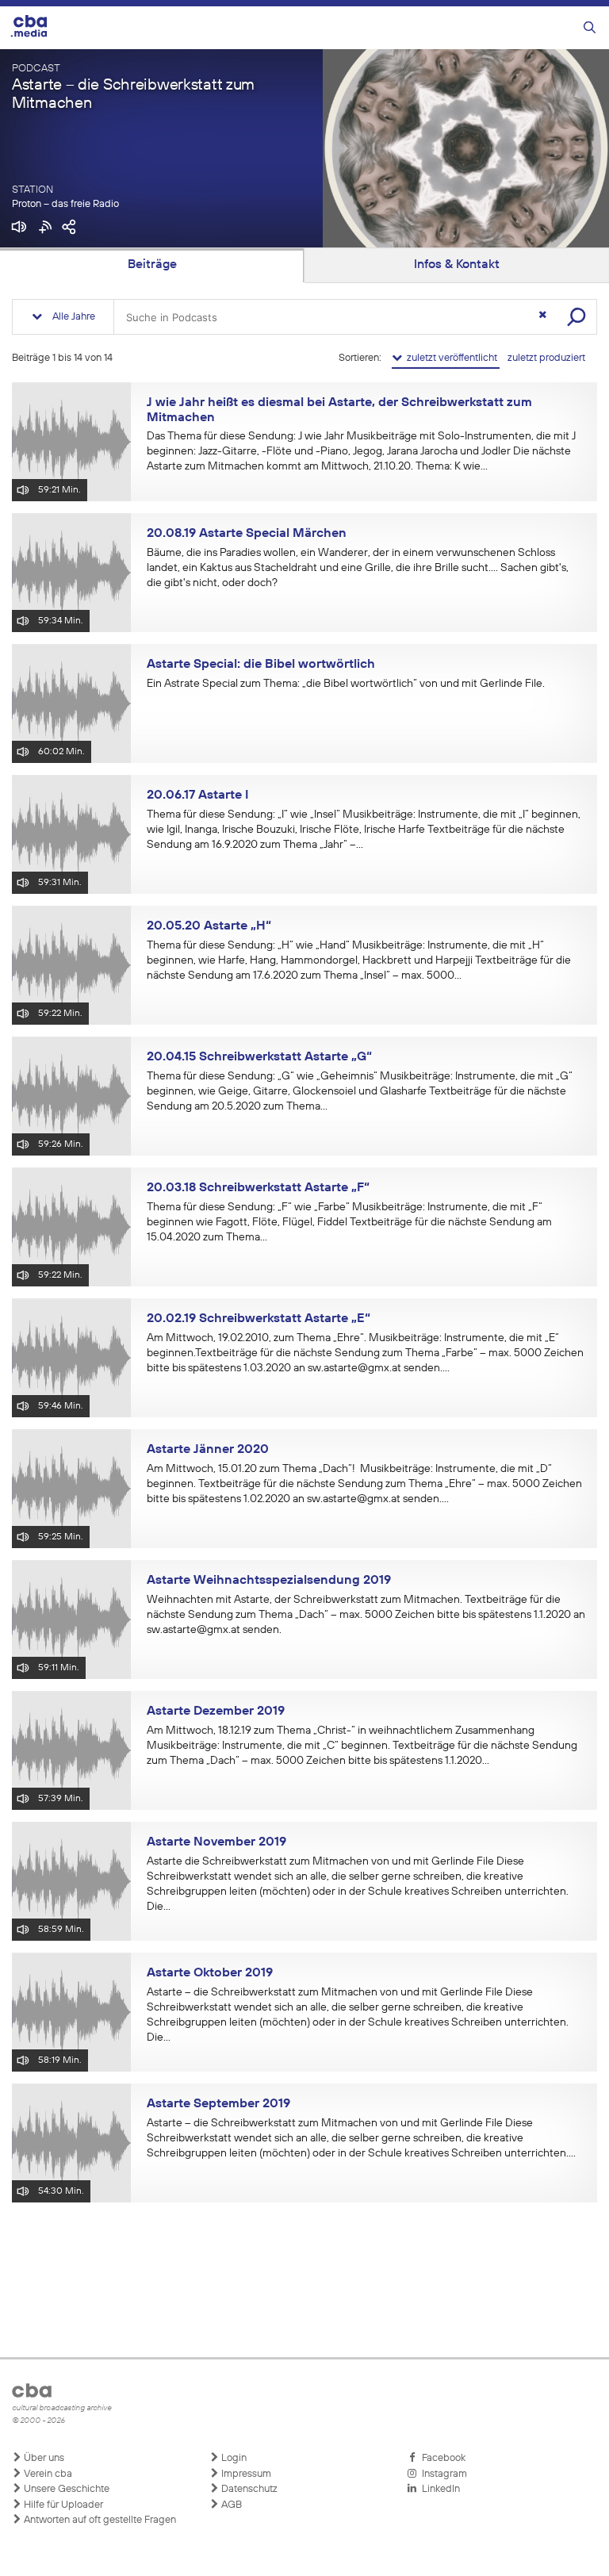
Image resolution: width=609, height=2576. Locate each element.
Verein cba (47, 2474)
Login (233, 2458)
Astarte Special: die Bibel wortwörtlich (261, 665)
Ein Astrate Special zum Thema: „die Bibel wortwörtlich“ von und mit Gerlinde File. (346, 684)
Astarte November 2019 (216, 1842)
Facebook (441, 2458)
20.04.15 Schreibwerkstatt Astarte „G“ (259, 1057)
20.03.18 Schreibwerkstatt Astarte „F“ (258, 1188)
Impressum (245, 2474)
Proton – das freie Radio (65, 204)
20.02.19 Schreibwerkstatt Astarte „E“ (259, 1319)
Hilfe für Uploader (62, 2505)
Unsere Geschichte (65, 2489)
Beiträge (152, 265)
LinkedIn (439, 2489)
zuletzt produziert (546, 358)
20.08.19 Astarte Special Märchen (247, 534)
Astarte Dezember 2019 (216, 1712)
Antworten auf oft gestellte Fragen (99, 2520)
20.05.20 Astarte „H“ (209, 926)
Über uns (43, 2458)
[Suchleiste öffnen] (590, 28)
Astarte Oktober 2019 (210, 1973)
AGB (230, 2505)
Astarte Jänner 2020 (208, 1450)
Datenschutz (248, 2489)
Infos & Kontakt (457, 265)
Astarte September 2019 (218, 2104)
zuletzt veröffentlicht (451, 358)
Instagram (442, 2474)
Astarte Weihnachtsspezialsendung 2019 (269, 1581)
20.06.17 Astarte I (197, 795)
